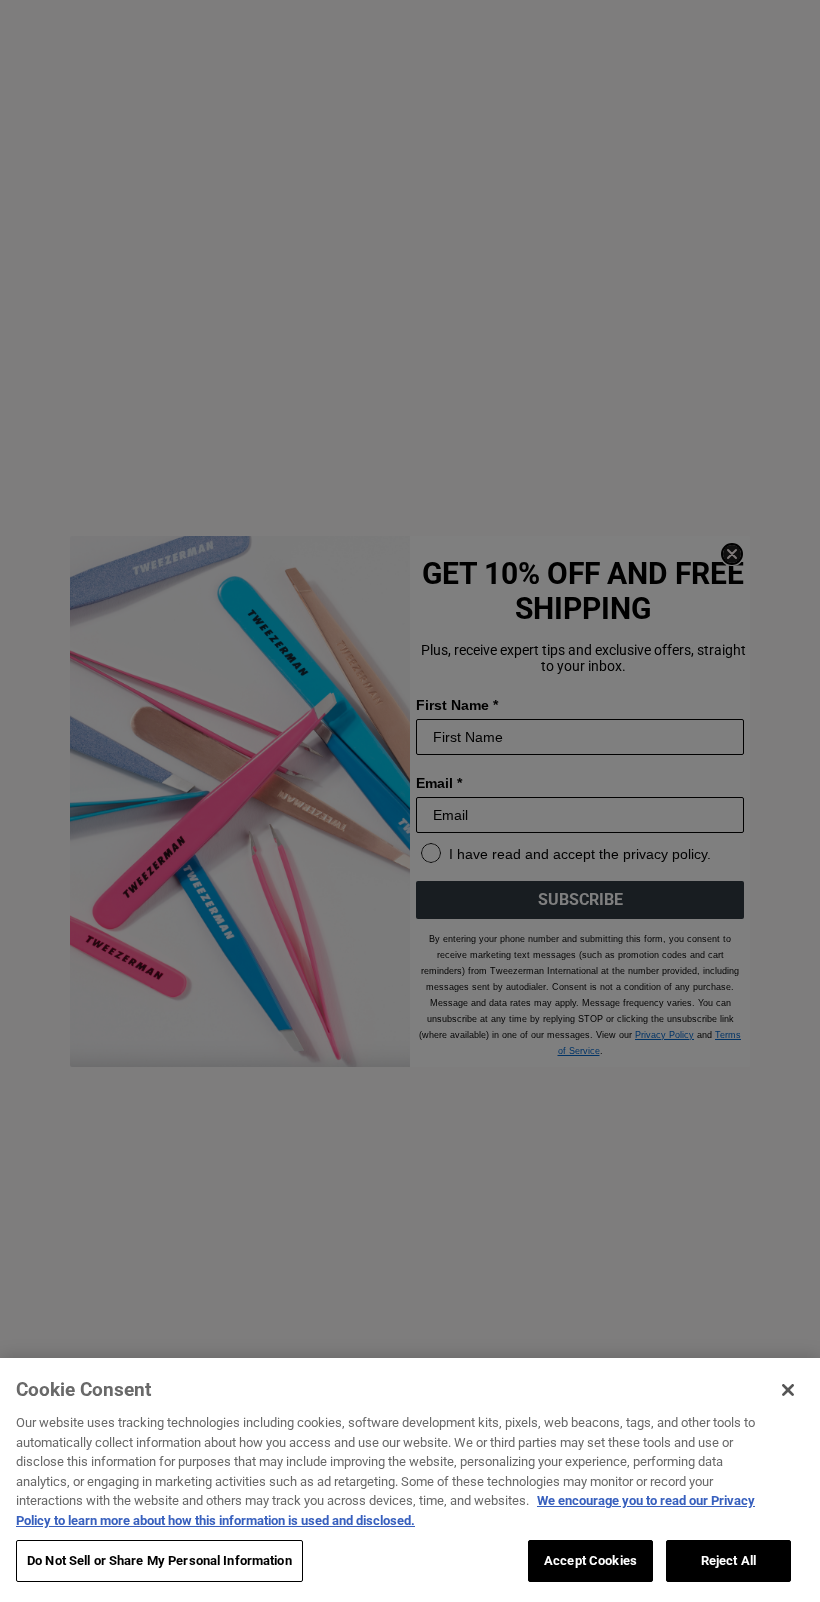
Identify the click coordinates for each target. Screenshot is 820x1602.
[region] (410, 1480)
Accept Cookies (590, 1560)
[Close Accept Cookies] (788, 1390)
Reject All (728, 1560)
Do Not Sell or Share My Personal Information (159, 1560)
